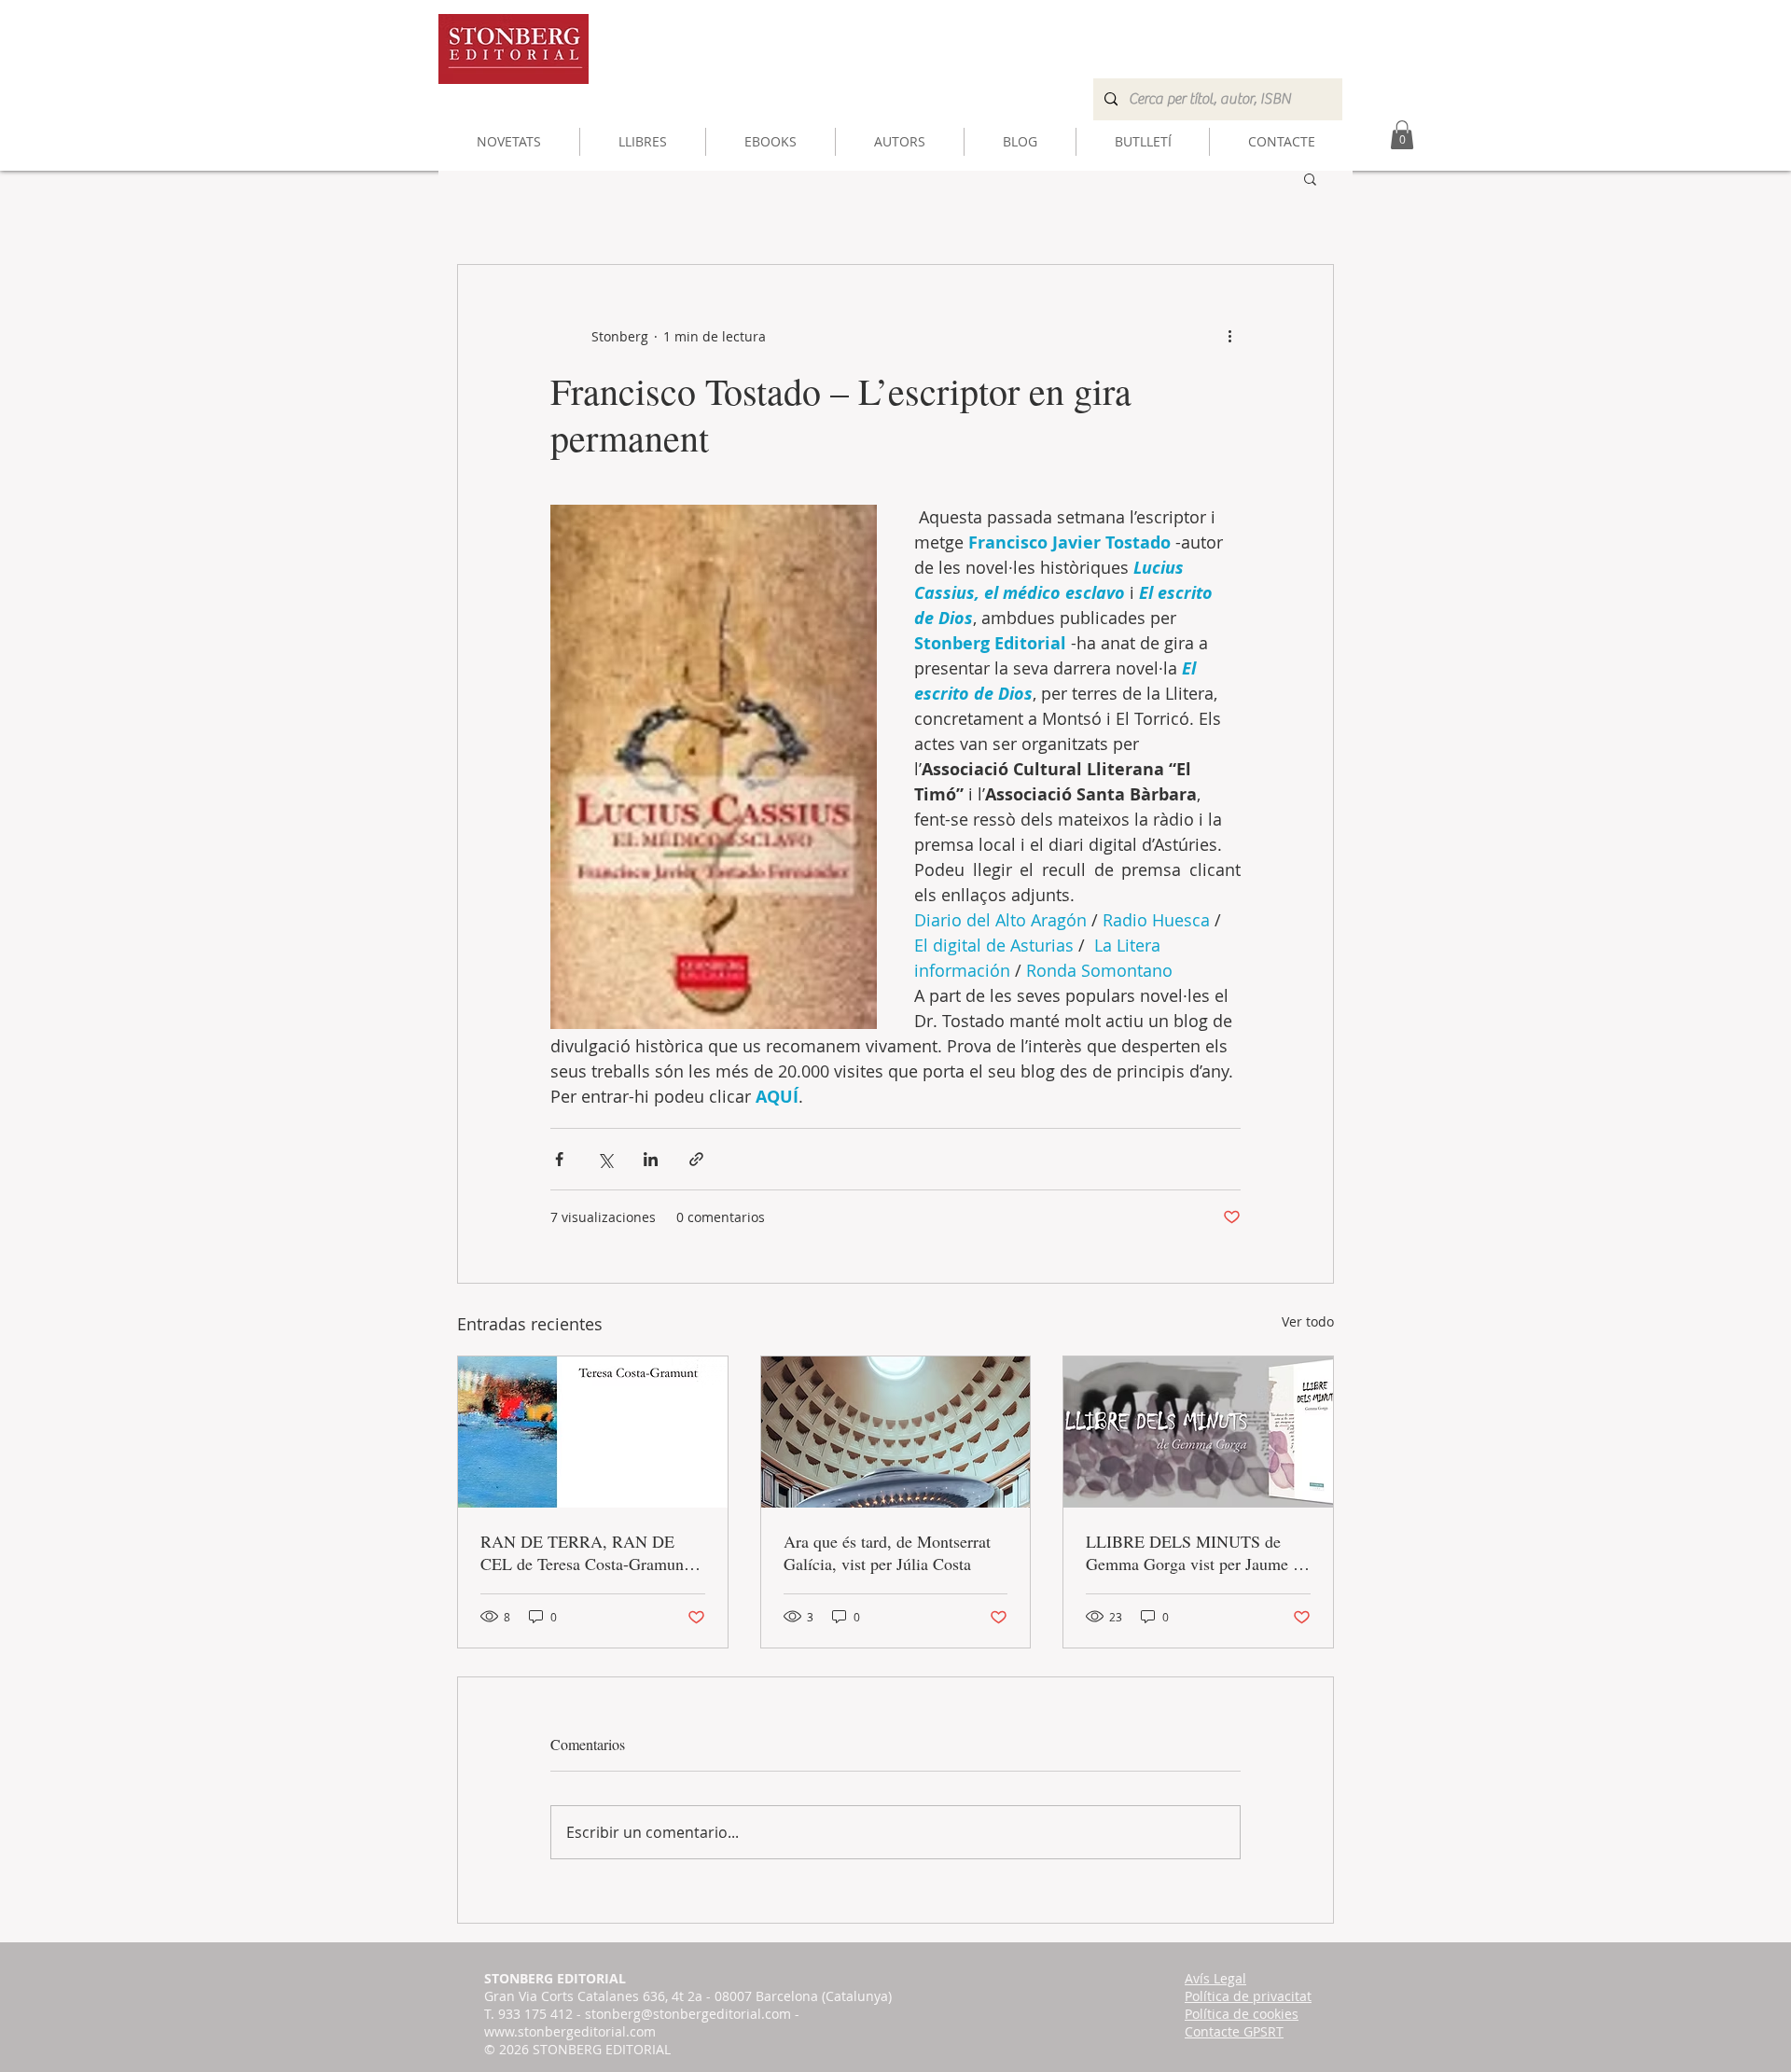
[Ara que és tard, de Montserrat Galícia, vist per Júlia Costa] (896, 1432)
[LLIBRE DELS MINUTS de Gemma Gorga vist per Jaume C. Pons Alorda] (1198, 1432)
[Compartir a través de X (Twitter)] (605, 1159)
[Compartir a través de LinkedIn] (651, 1159)
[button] (1310, 178)
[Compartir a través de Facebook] (559, 1159)
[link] (1402, 135)
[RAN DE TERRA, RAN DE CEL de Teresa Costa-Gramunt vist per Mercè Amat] (593, 1432)
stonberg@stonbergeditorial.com (688, 2014)
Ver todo (1308, 1321)
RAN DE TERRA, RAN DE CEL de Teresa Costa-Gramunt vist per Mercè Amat (584, 1552)
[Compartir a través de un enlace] (696, 1159)
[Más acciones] (1229, 336)
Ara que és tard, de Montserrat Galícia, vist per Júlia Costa (887, 1552)
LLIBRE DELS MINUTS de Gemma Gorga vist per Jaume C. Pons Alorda (1197, 1552)
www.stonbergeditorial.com (570, 2031)
